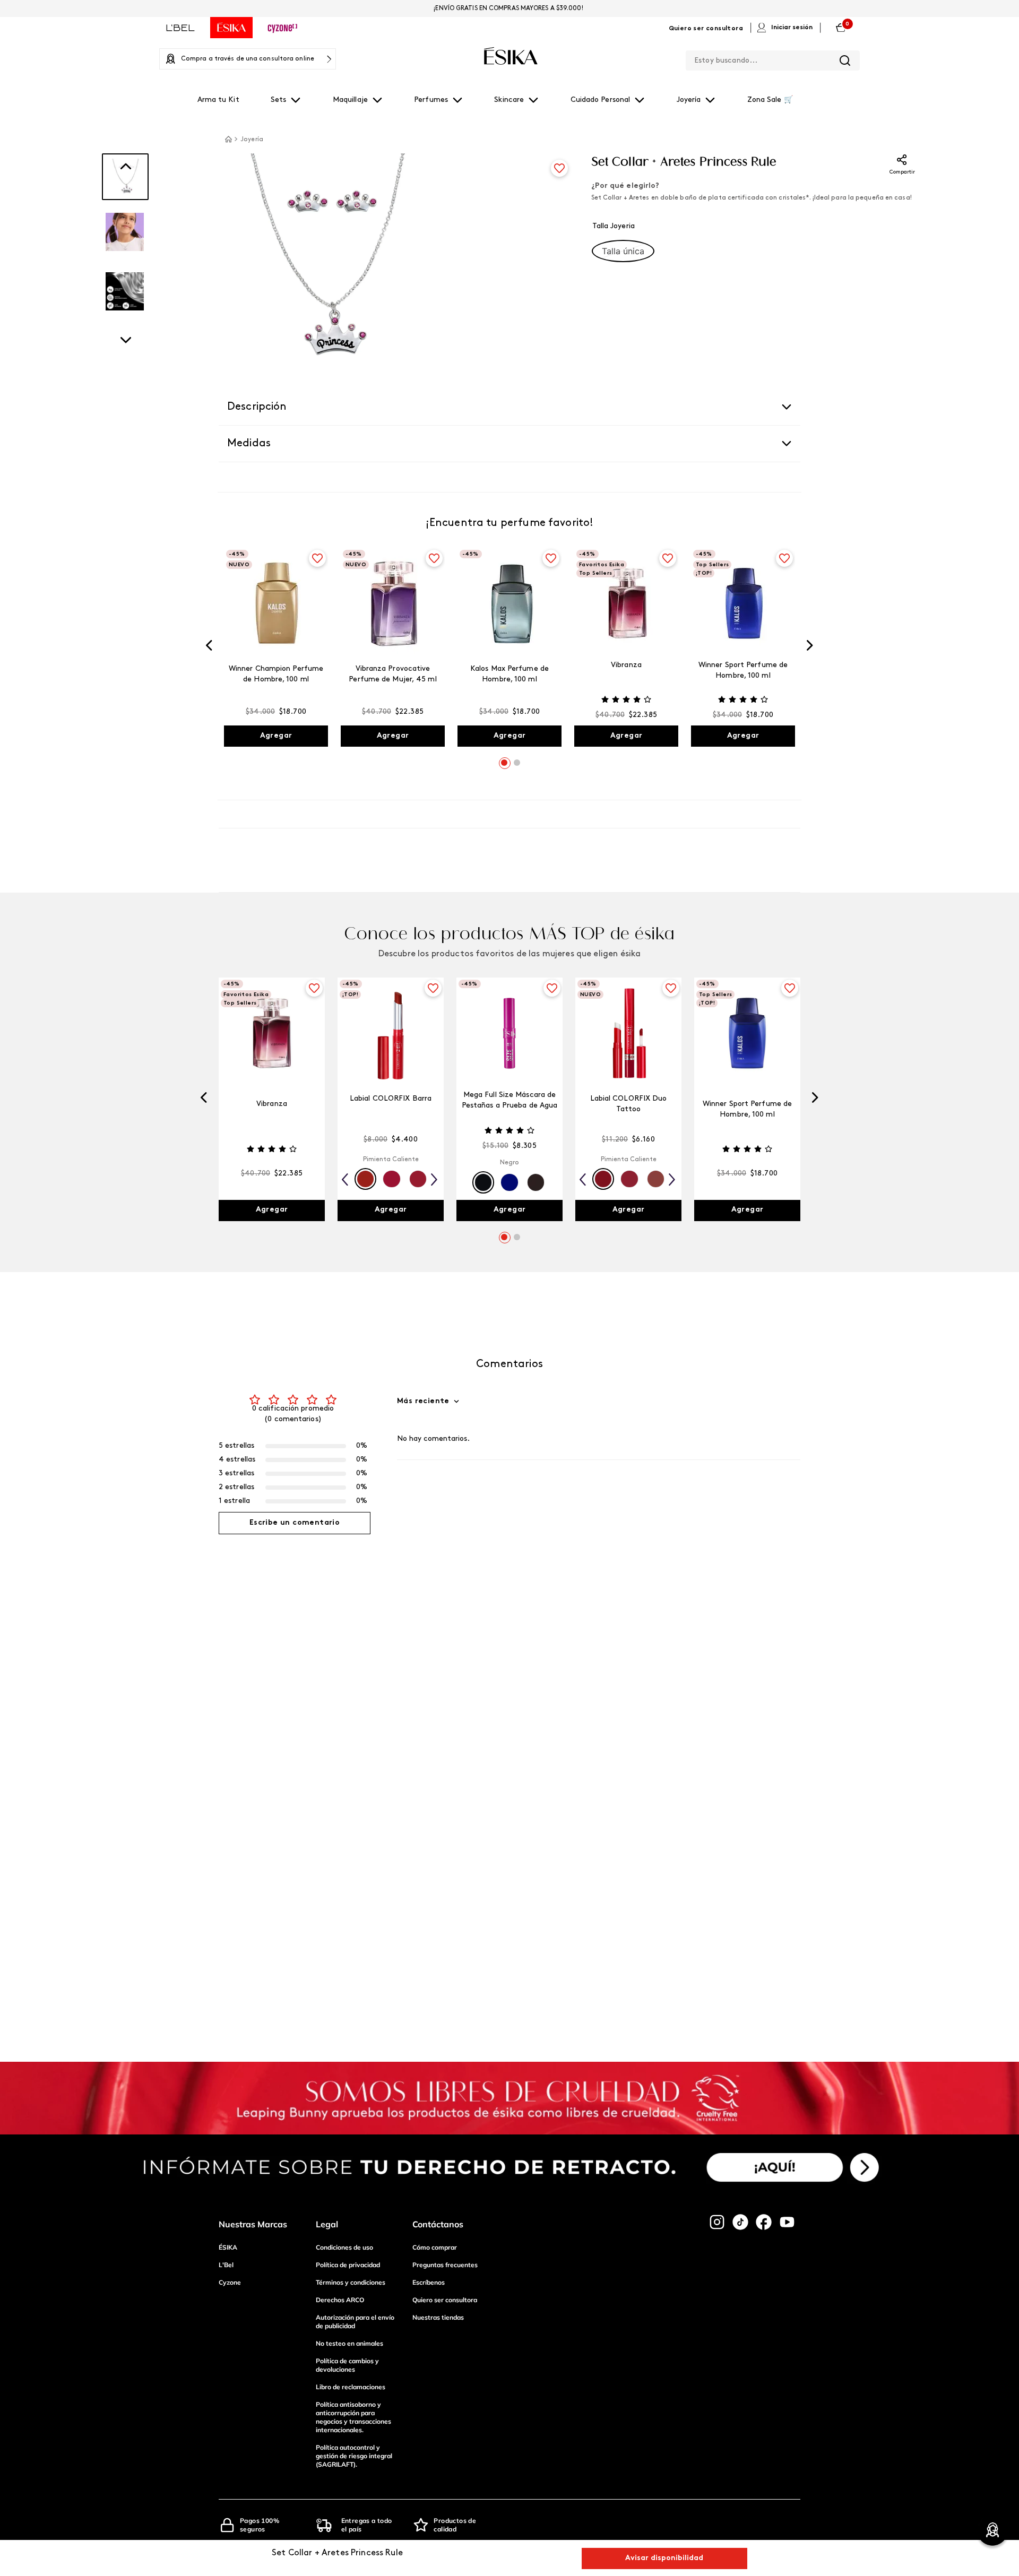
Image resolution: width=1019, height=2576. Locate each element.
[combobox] (773, 58)
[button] (623, 251)
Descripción (257, 407)
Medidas (249, 444)
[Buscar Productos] (845, 60)
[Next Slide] (810, 647)
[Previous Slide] (209, 647)
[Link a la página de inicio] (228, 139)
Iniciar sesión (792, 28)
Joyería (252, 140)
